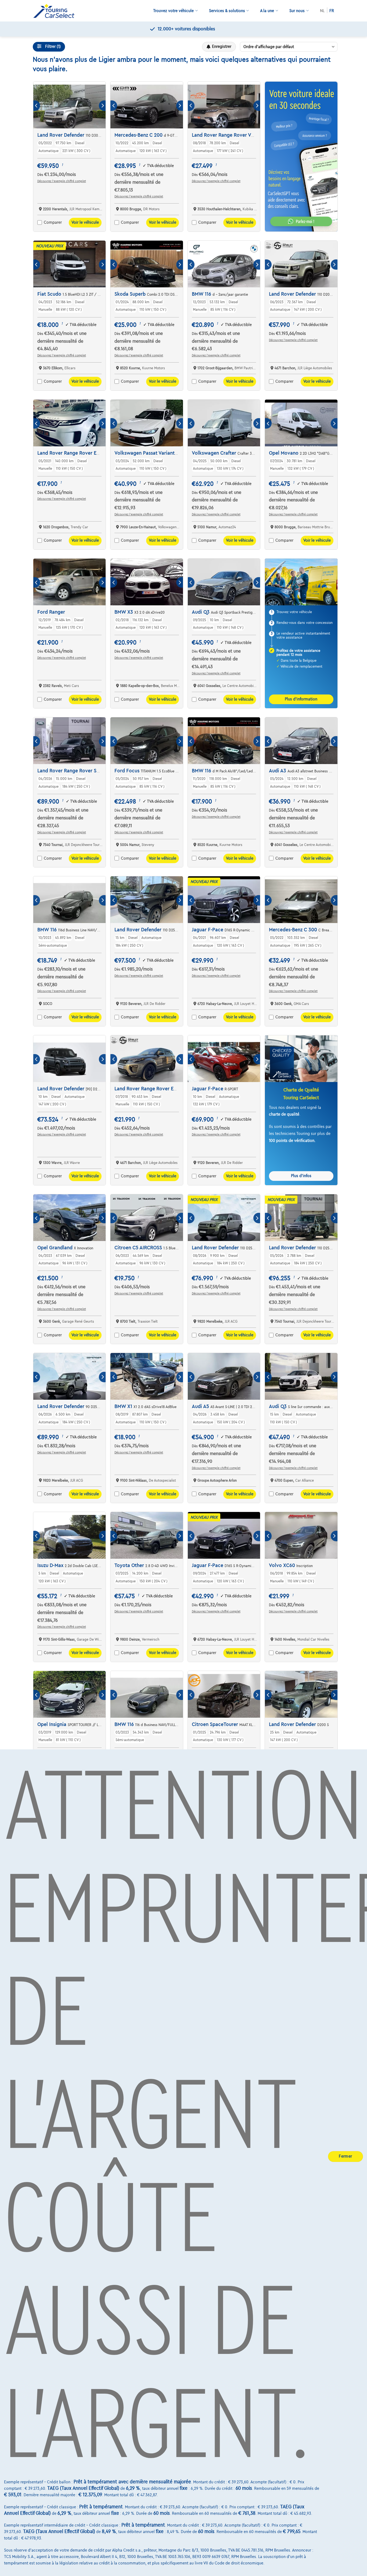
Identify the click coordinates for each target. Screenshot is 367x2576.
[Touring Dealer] (56, 11)
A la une (267, 11)
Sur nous (297, 11)
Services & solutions (227, 11)
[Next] (102, 106)
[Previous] (37, 106)
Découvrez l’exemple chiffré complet (62, 181)
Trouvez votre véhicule (173, 11)
